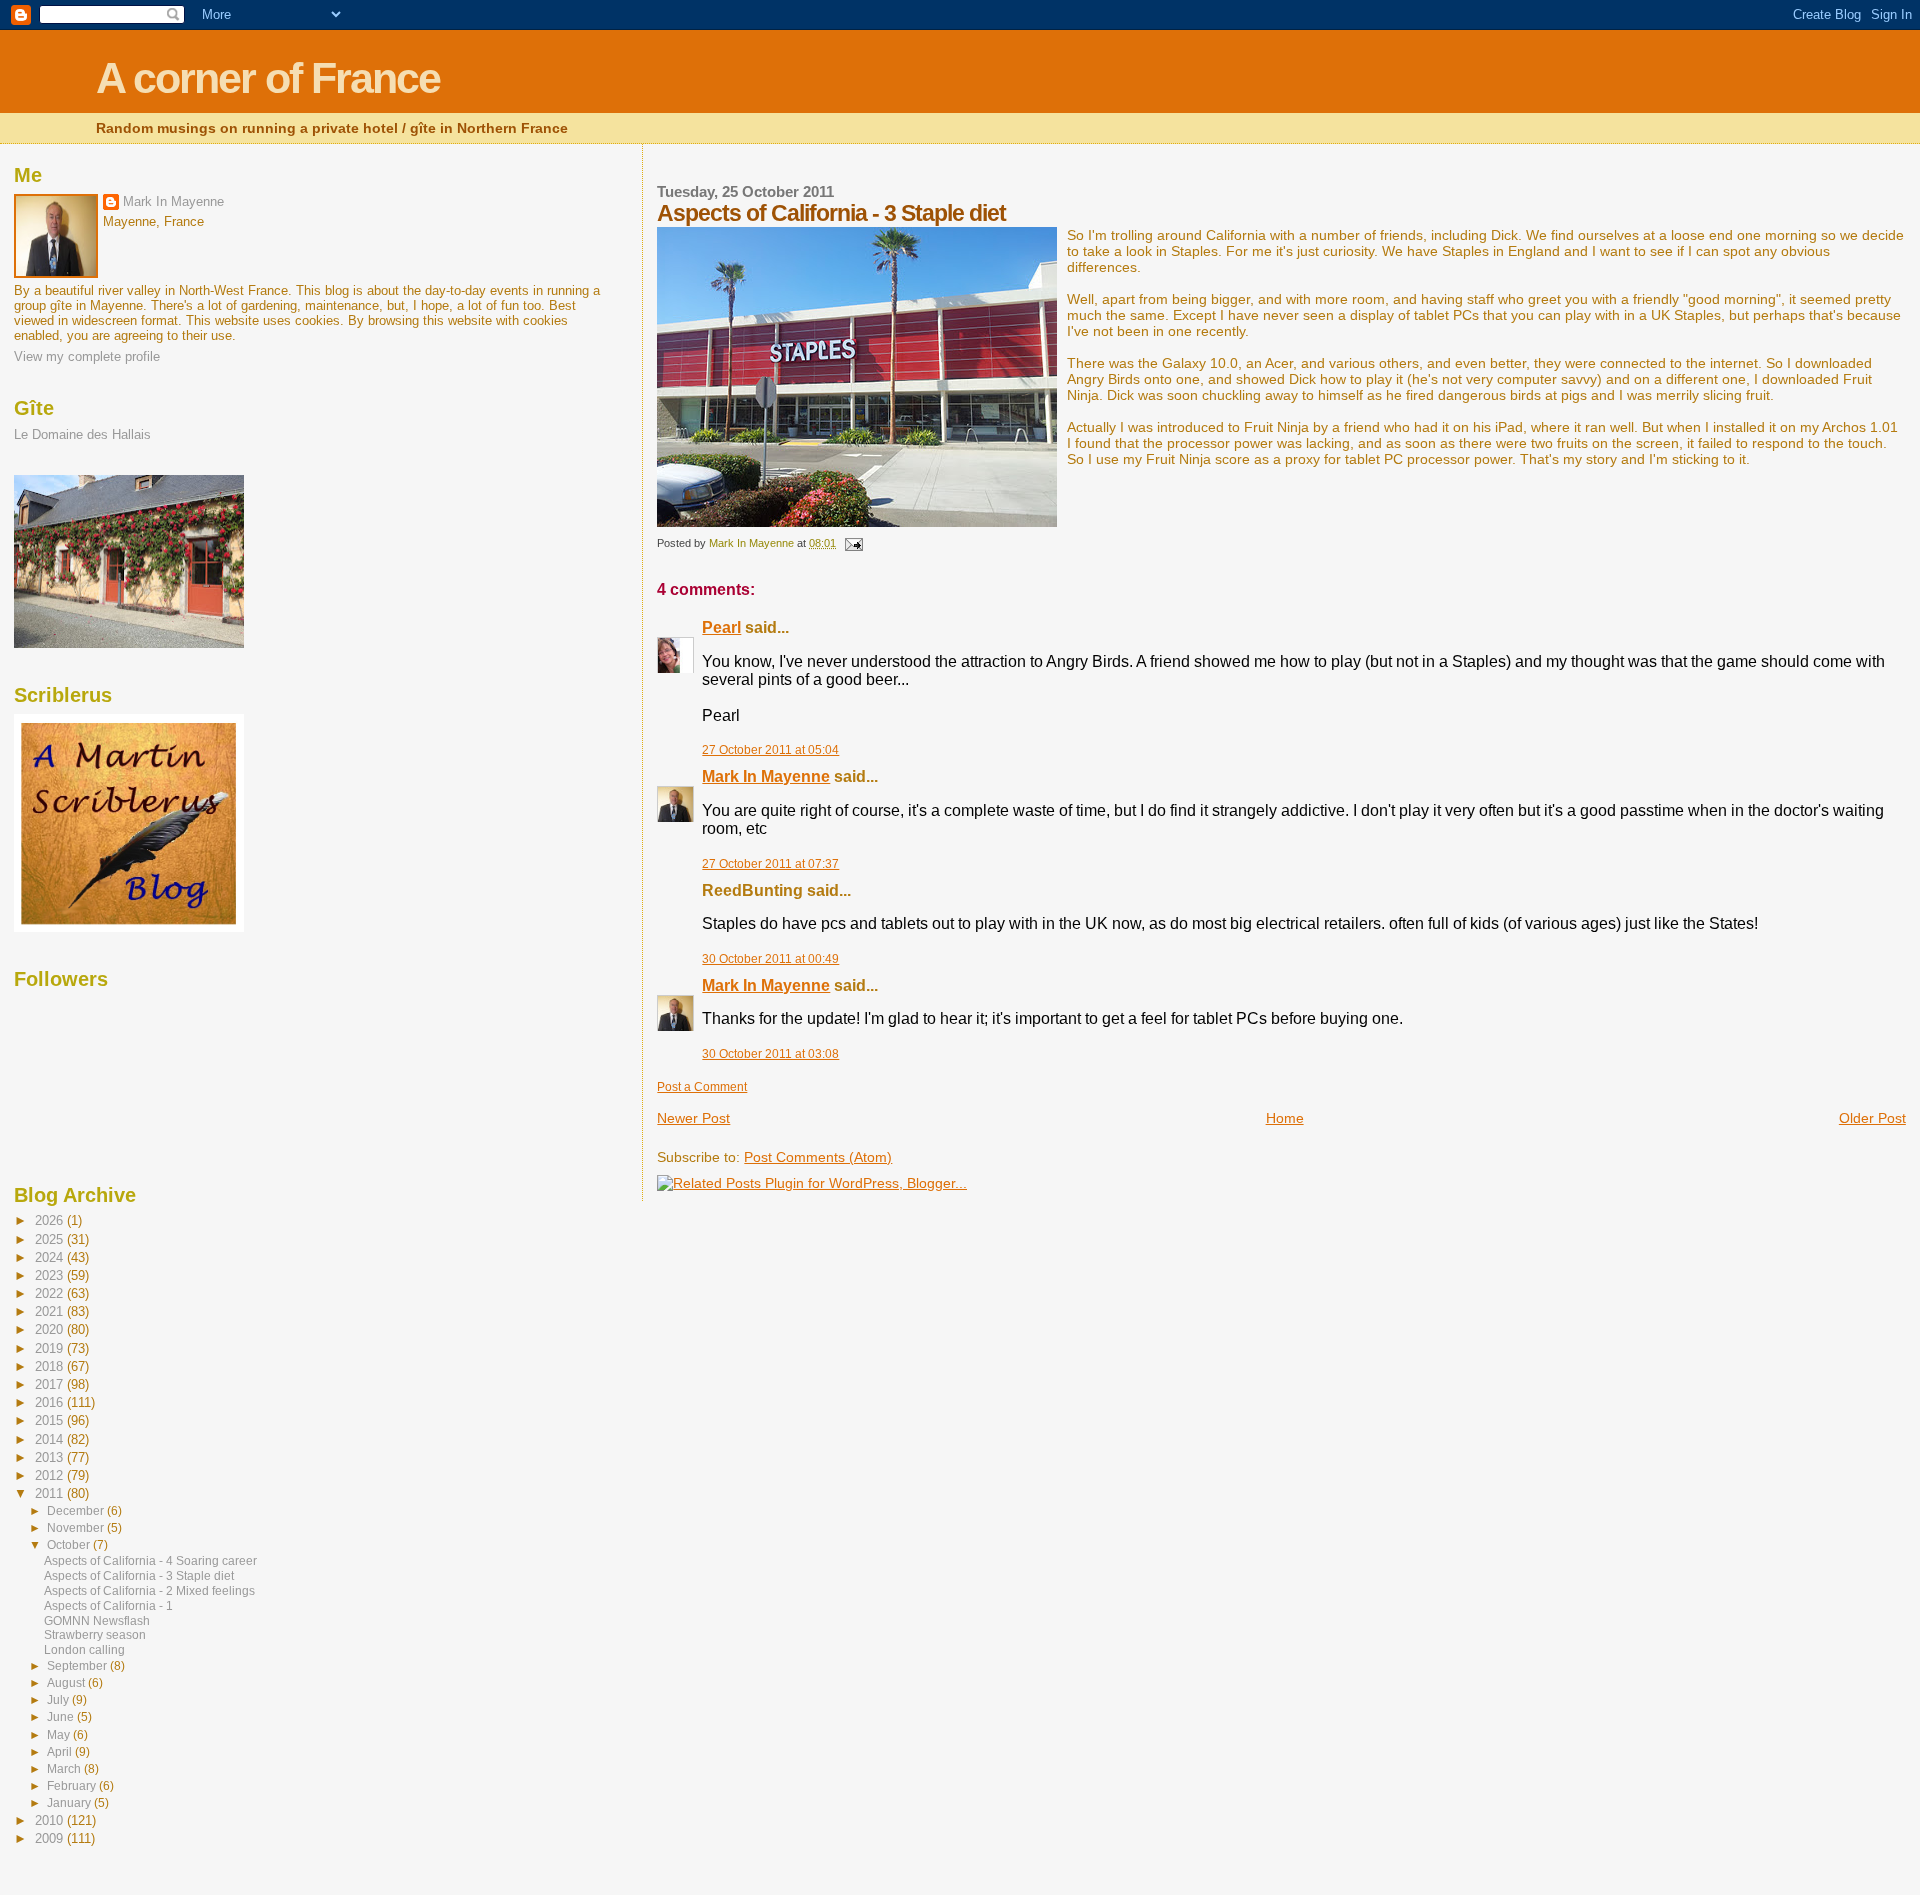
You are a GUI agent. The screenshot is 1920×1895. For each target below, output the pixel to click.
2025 (51, 1239)
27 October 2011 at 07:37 (770, 864)
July (59, 1700)
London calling (84, 1650)
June (62, 1717)
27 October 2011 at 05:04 (770, 750)
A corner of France (268, 78)
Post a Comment (702, 1087)
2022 (51, 1293)
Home (1285, 1118)
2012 (51, 1475)
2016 (51, 1402)
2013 (51, 1457)
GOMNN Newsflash (97, 1621)
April (61, 1752)
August (67, 1683)
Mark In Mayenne (766, 776)
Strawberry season (95, 1635)
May (60, 1735)
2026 (51, 1220)
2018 (51, 1366)
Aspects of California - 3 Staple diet (139, 1576)
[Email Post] (852, 543)
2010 (51, 1820)
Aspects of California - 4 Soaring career (150, 1561)
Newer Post (693, 1118)
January (70, 1803)
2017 (51, 1384)
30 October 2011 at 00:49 (770, 959)
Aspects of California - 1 (108, 1606)
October (70, 1545)
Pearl (721, 627)
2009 (51, 1838)
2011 (51, 1493)
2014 (51, 1439)
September (78, 1666)
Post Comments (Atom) (818, 1157)
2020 (51, 1329)
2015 (51, 1420)
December (77, 1511)
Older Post (1872, 1118)
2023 (51, 1275)
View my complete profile (87, 356)
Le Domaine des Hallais (82, 434)
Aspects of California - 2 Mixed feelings (149, 1591)
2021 (51, 1311)
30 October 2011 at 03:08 (770, 1054)
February (73, 1786)
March (65, 1769)
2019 (51, 1348)
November (77, 1528)
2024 (51, 1257)
